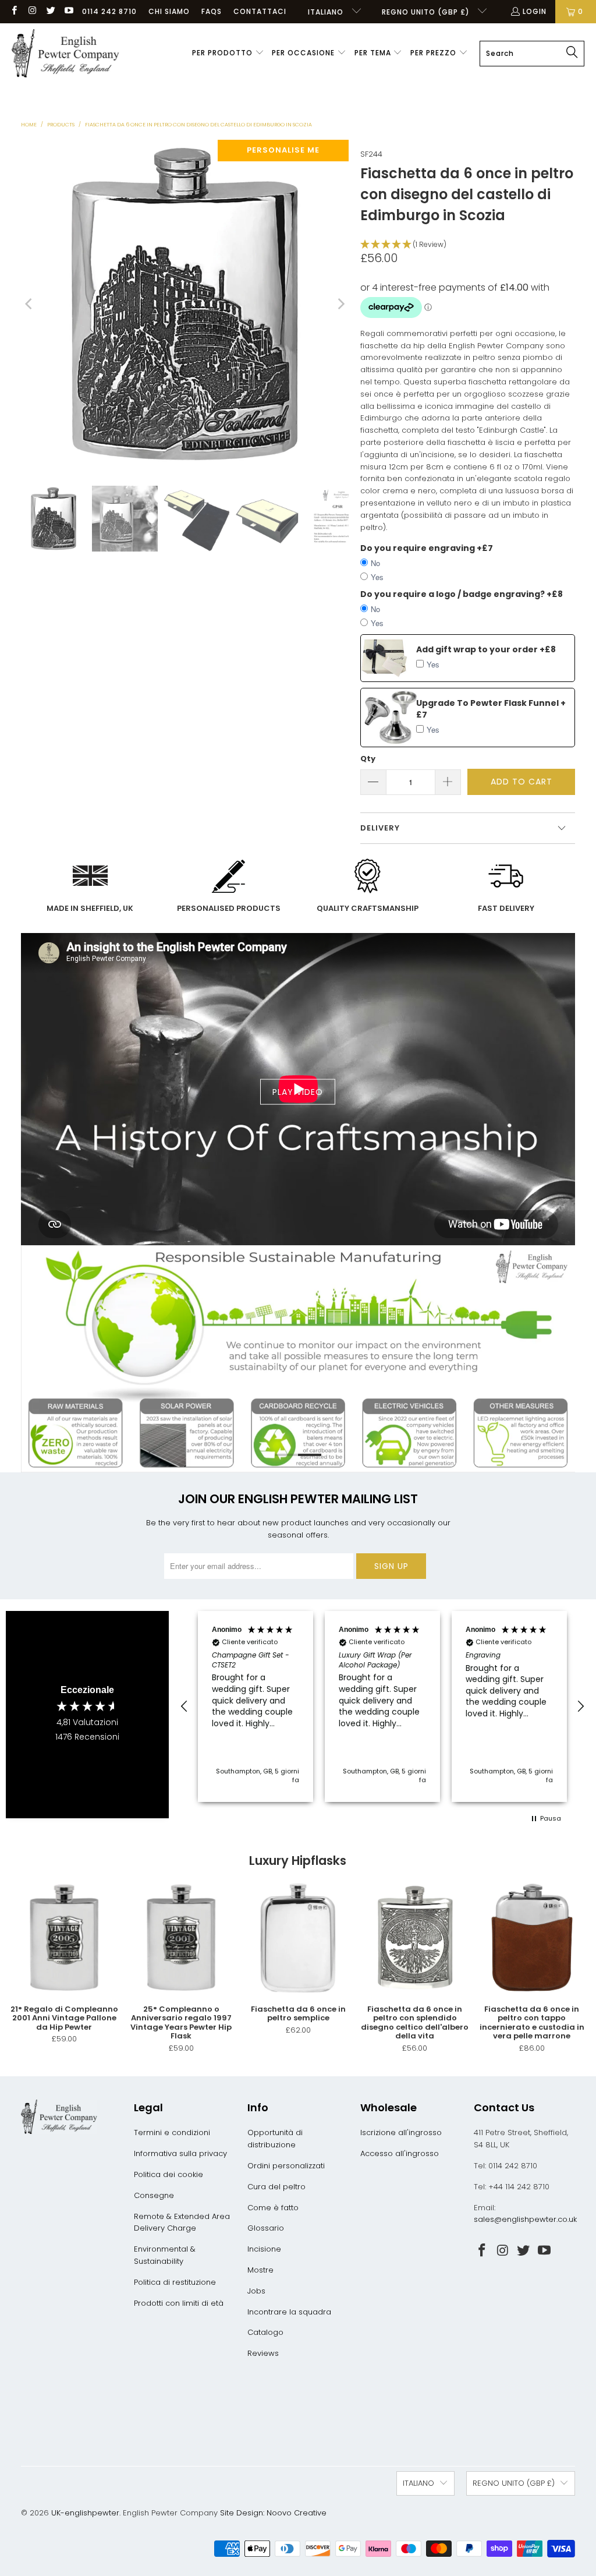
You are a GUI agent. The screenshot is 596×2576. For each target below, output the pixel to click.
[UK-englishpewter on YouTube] (68, 11)
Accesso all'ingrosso (400, 2153)
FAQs (212, 11)
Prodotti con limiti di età (179, 2303)
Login (535, 11)
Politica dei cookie (168, 2174)
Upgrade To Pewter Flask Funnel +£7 (491, 709)
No (375, 563)
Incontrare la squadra (289, 2312)
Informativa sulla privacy (180, 2153)
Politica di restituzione (175, 2282)
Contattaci (260, 11)
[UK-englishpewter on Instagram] (32, 11)
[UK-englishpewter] (65, 54)
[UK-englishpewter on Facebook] (14, 11)
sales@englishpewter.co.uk (525, 2219)
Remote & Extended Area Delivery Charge (182, 2222)
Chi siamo (169, 11)
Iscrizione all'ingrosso (401, 2132)
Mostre (260, 2270)
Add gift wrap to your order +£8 (486, 649)
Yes (377, 577)
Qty (368, 759)
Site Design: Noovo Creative (273, 2513)
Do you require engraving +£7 (427, 548)
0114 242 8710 (109, 11)
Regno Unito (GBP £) (427, 12)
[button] (228, 54)
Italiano (327, 12)
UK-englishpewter (85, 2513)
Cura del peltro (276, 2187)
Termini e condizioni (172, 2132)
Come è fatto (273, 2208)
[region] (382, 1706)
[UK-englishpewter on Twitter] (50, 11)
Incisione (264, 2249)
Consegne (154, 2195)
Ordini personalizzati (286, 2166)
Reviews (263, 2353)
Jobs (256, 2291)
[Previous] (30, 304)
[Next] (340, 304)
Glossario (266, 2228)
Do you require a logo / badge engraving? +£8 (462, 594)
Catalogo (265, 2332)
